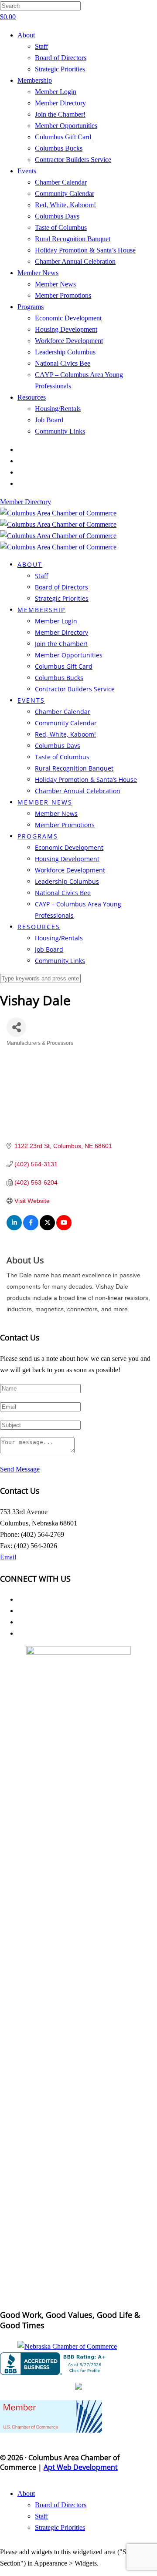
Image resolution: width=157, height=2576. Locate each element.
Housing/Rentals (58, 409)
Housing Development (66, 329)
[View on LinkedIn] (14, 1228)
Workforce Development (69, 341)
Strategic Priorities (60, 69)
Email (8, 1557)
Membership (35, 80)
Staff (41, 46)
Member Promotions (63, 295)
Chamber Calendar (61, 182)
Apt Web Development (81, 2467)
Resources (32, 397)
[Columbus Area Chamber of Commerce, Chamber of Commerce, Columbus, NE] (55, 2364)
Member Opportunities (66, 126)
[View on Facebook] (31, 1228)
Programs (31, 307)
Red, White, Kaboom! (65, 205)
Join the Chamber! (60, 114)
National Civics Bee (63, 363)
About (26, 35)
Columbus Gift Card (63, 137)
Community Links (60, 431)
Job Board (49, 420)
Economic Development (68, 318)
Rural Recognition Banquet (73, 239)
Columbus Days (57, 216)
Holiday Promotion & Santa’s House (85, 250)
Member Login (56, 92)
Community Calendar (65, 194)
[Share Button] (16, 1027)
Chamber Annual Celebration (75, 261)
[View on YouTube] (64, 1228)
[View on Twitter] (47, 1228)
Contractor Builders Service (73, 160)
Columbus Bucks (59, 148)
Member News (38, 273)
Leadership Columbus (65, 352)
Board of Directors (61, 58)
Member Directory (60, 103)
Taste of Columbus (61, 227)
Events (27, 171)
